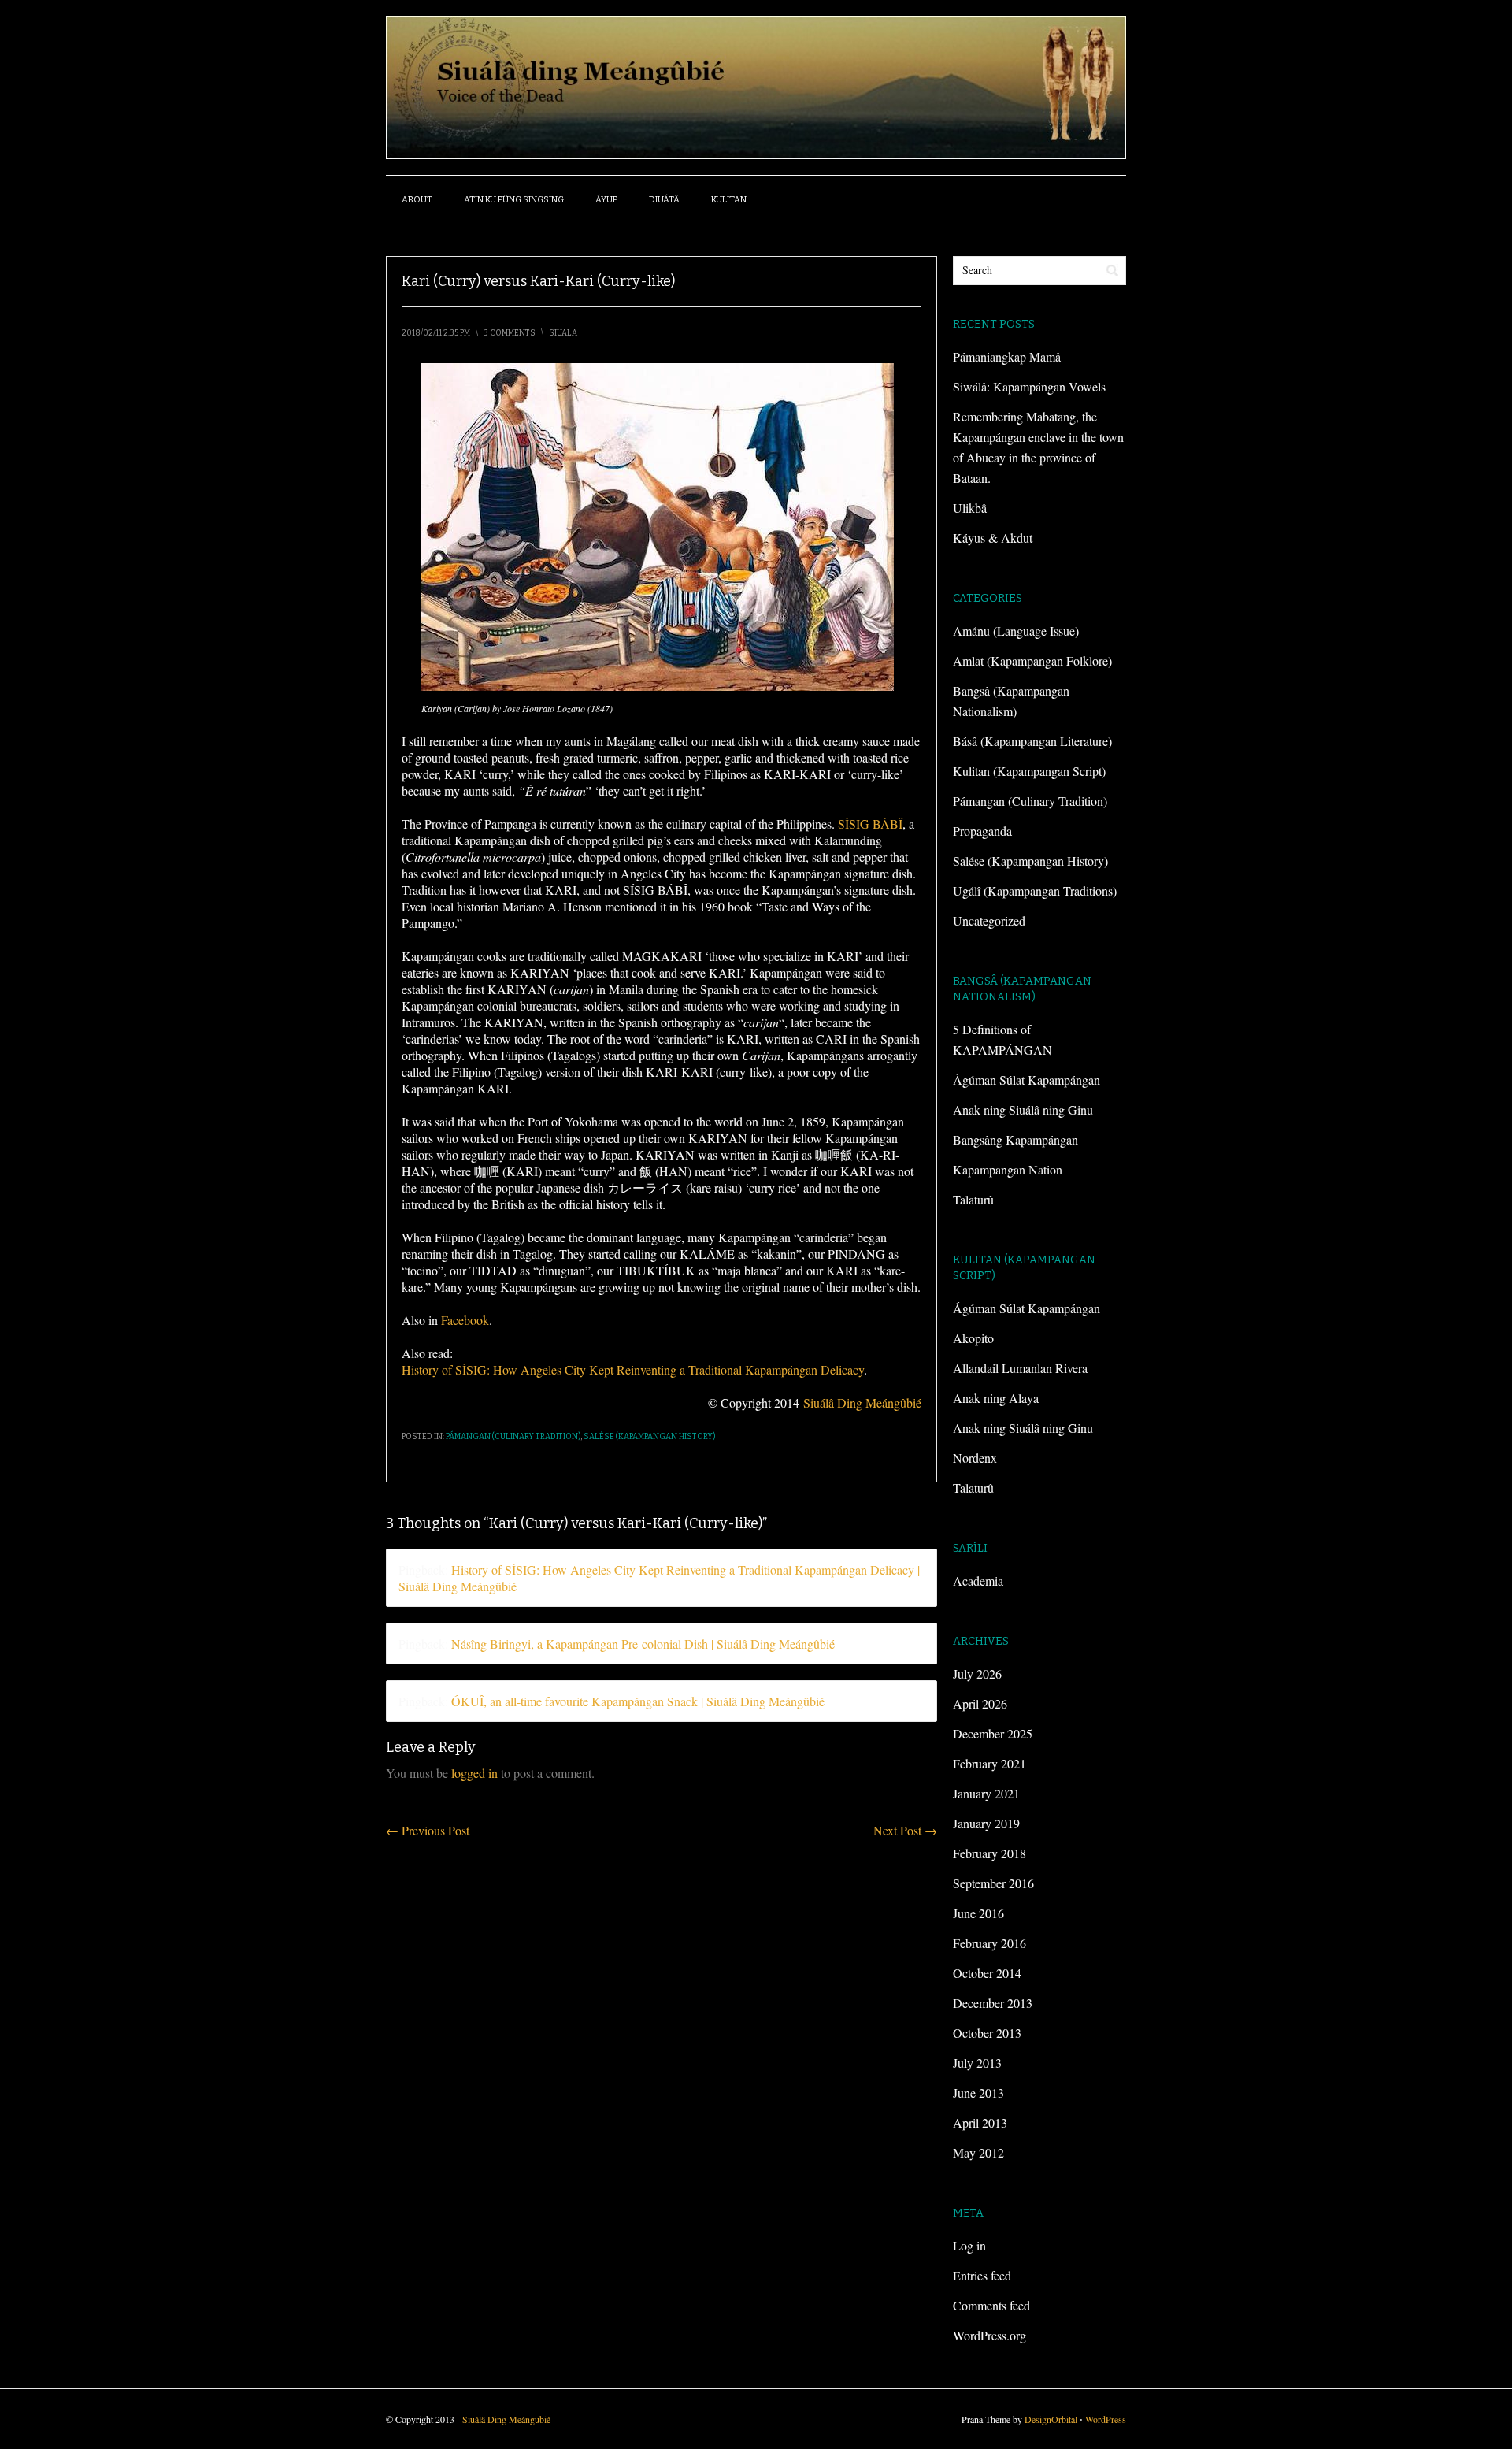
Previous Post (428, 1830)
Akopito (973, 1338)
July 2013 (977, 2063)
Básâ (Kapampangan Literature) (1032, 741)
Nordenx (975, 1458)
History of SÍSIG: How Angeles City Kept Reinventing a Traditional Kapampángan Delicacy (633, 1369)
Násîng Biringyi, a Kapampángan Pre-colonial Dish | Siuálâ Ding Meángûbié (643, 1644)
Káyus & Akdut (993, 538)
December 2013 (993, 2003)
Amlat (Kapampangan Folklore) (1032, 660)
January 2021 (986, 1793)
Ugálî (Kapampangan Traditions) (1035, 891)
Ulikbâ (970, 508)
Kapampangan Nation (1008, 1169)
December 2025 (993, 1733)
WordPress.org (989, 2335)
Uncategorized (989, 920)
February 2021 (989, 1763)
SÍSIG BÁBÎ (870, 824)
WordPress (1106, 2419)
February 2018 (989, 1853)
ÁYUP (606, 200)
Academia (978, 1581)
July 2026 (977, 1673)
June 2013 (978, 2093)
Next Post (905, 1830)
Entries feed (982, 2275)
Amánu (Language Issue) (1016, 631)
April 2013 (980, 2122)
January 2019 (986, 1823)
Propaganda (982, 831)
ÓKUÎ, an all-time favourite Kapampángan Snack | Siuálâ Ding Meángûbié (638, 1701)
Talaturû (973, 1199)
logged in (474, 1773)
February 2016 (989, 1943)
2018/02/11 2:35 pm (436, 333)
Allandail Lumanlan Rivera (1020, 1368)
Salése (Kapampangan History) (649, 1437)
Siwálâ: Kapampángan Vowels (1029, 386)
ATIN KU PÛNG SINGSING (514, 200)
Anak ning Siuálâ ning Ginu (1023, 1109)
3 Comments (510, 333)
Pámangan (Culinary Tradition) (513, 1437)
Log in (969, 2245)
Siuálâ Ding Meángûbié (862, 1403)
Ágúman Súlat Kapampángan (1027, 1080)
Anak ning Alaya (996, 1398)
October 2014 (987, 1973)
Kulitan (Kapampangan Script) (1029, 771)
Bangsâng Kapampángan (1015, 1139)
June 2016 (978, 1913)
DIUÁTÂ (664, 200)
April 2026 (980, 1703)
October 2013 (987, 2033)
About (417, 200)
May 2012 (978, 2152)
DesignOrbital (1051, 2419)
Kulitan (729, 200)
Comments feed (991, 2305)
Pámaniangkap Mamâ (1007, 356)
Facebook (465, 1320)
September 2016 (993, 1883)
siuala (563, 333)
